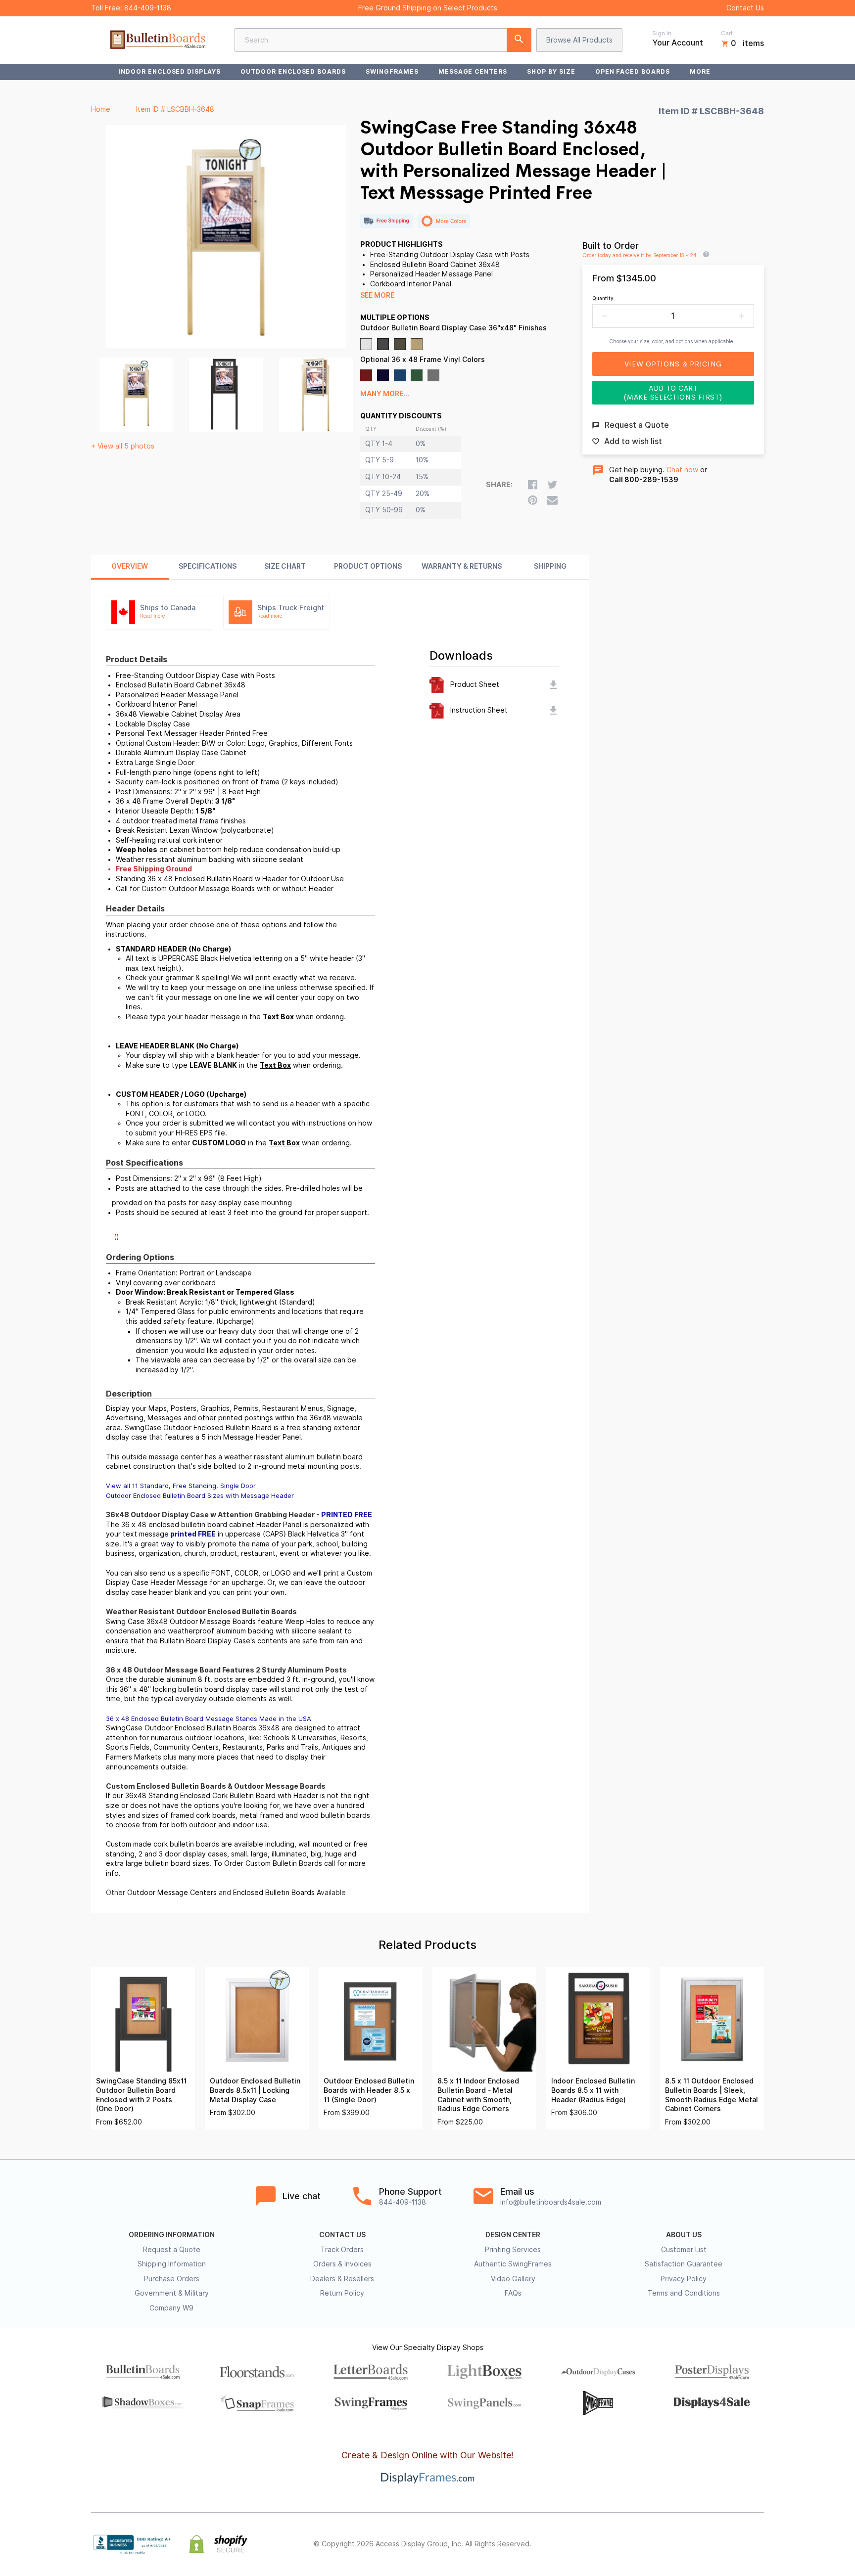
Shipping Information (172, 2264)
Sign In (662, 33)
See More (377, 295)
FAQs (513, 2293)
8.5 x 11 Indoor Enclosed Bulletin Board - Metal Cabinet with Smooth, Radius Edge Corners (478, 2095)
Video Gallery (513, 2279)
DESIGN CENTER (513, 2235)
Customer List (684, 2250)
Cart (727, 33)
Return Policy (342, 2293)
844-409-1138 (148, 8)
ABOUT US (684, 2235)
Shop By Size (551, 71)
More (700, 71)
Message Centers (473, 71)
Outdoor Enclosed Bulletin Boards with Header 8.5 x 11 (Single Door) (369, 2090)
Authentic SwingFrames (513, 2264)
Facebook (671, 2544)
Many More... (385, 394)
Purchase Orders (172, 2279)
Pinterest (714, 2544)
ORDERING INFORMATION (172, 2235)
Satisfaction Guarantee (684, 2264)
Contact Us (745, 8)
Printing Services (513, 2250)
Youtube (758, 2544)
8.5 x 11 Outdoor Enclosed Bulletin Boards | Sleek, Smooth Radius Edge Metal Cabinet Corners (712, 2095)
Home (101, 109)
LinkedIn (736, 2544)
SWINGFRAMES (392, 71)
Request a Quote (172, 2250)
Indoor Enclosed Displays (169, 71)
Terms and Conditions (684, 2293)
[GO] (519, 40)
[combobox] (383, 40)
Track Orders (342, 2250)
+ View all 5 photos (123, 446)
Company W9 (171, 2308)
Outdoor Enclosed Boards (293, 71)
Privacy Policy (684, 2279)
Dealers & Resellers (342, 2279)
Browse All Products (579, 40)
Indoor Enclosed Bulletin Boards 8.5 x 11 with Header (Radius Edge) (593, 2090)
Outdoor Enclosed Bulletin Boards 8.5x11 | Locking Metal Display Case (255, 2090)
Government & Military (172, 2293)
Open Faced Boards (633, 71)
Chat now (682, 470)
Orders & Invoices (342, 2264)
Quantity (603, 298)
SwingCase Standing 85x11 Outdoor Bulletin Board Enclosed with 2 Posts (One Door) (141, 2095)
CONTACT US (342, 2235)
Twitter (693, 2544)
